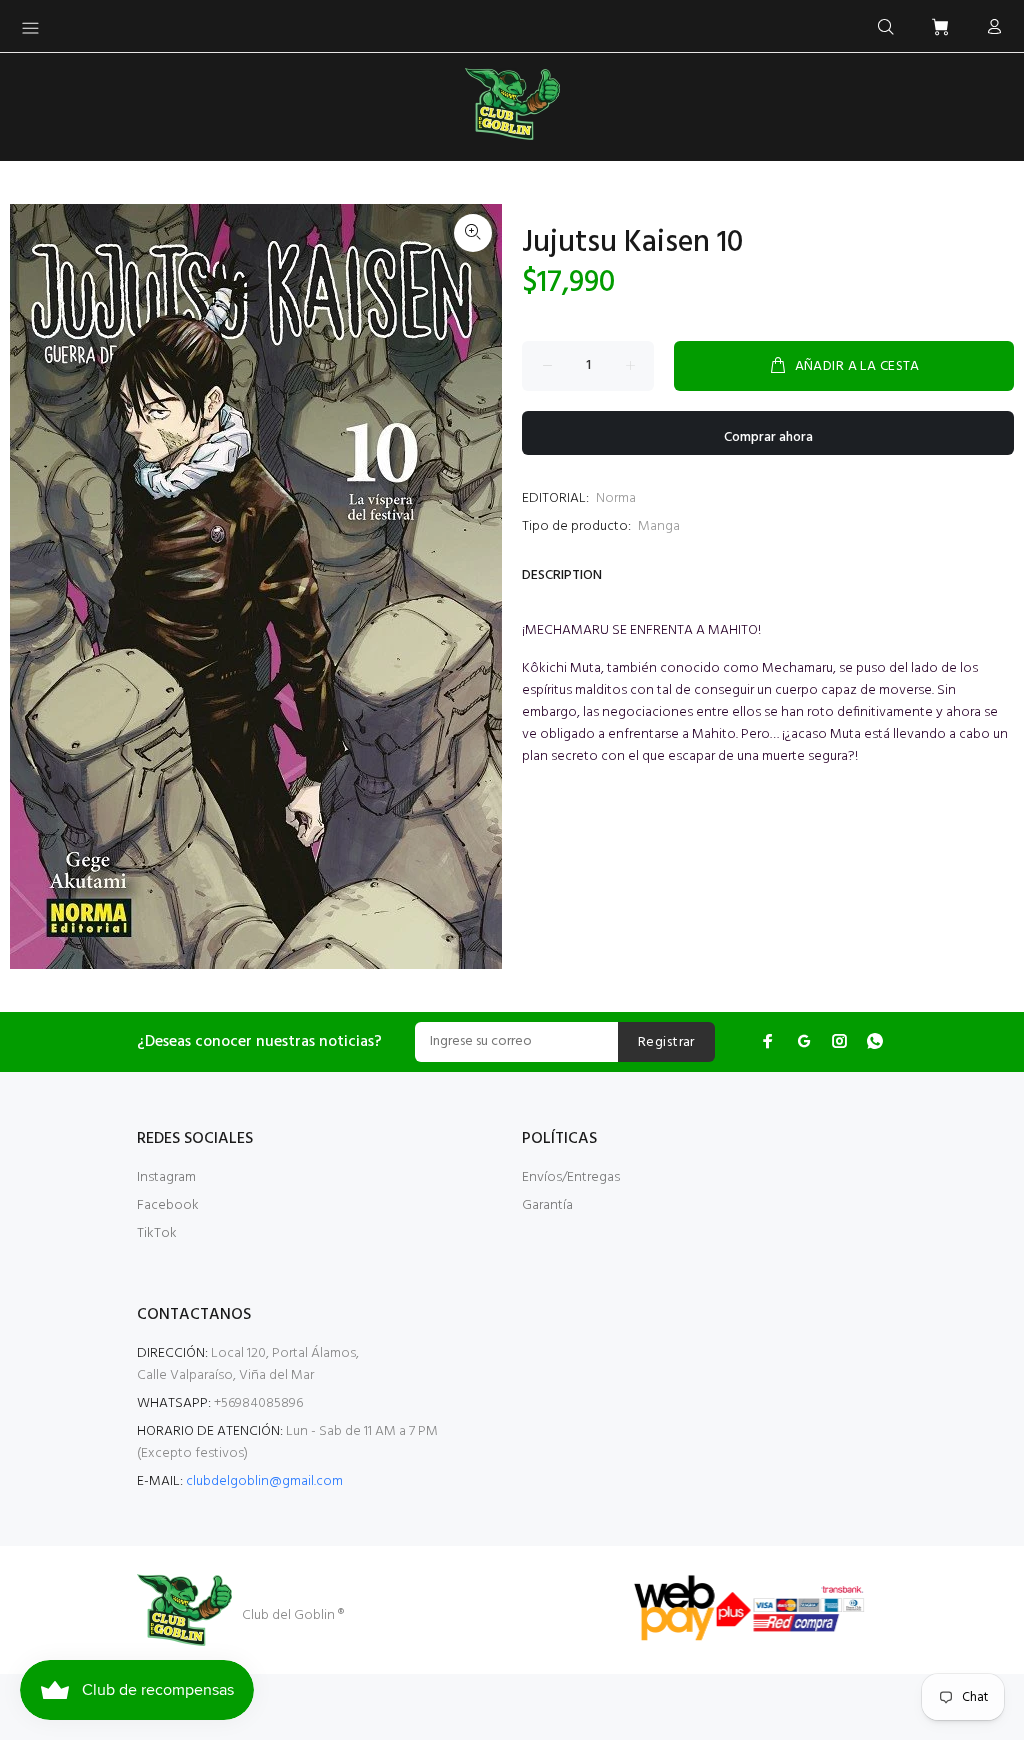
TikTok (157, 1233)
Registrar (666, 1042)
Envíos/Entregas (571, 1177)
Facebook (168, 1205)
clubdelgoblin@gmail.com (264, 1481)
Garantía (547, 1205)
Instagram (166, 1177)
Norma (616, 498)
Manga (659, 526)
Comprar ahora (768, 437)
